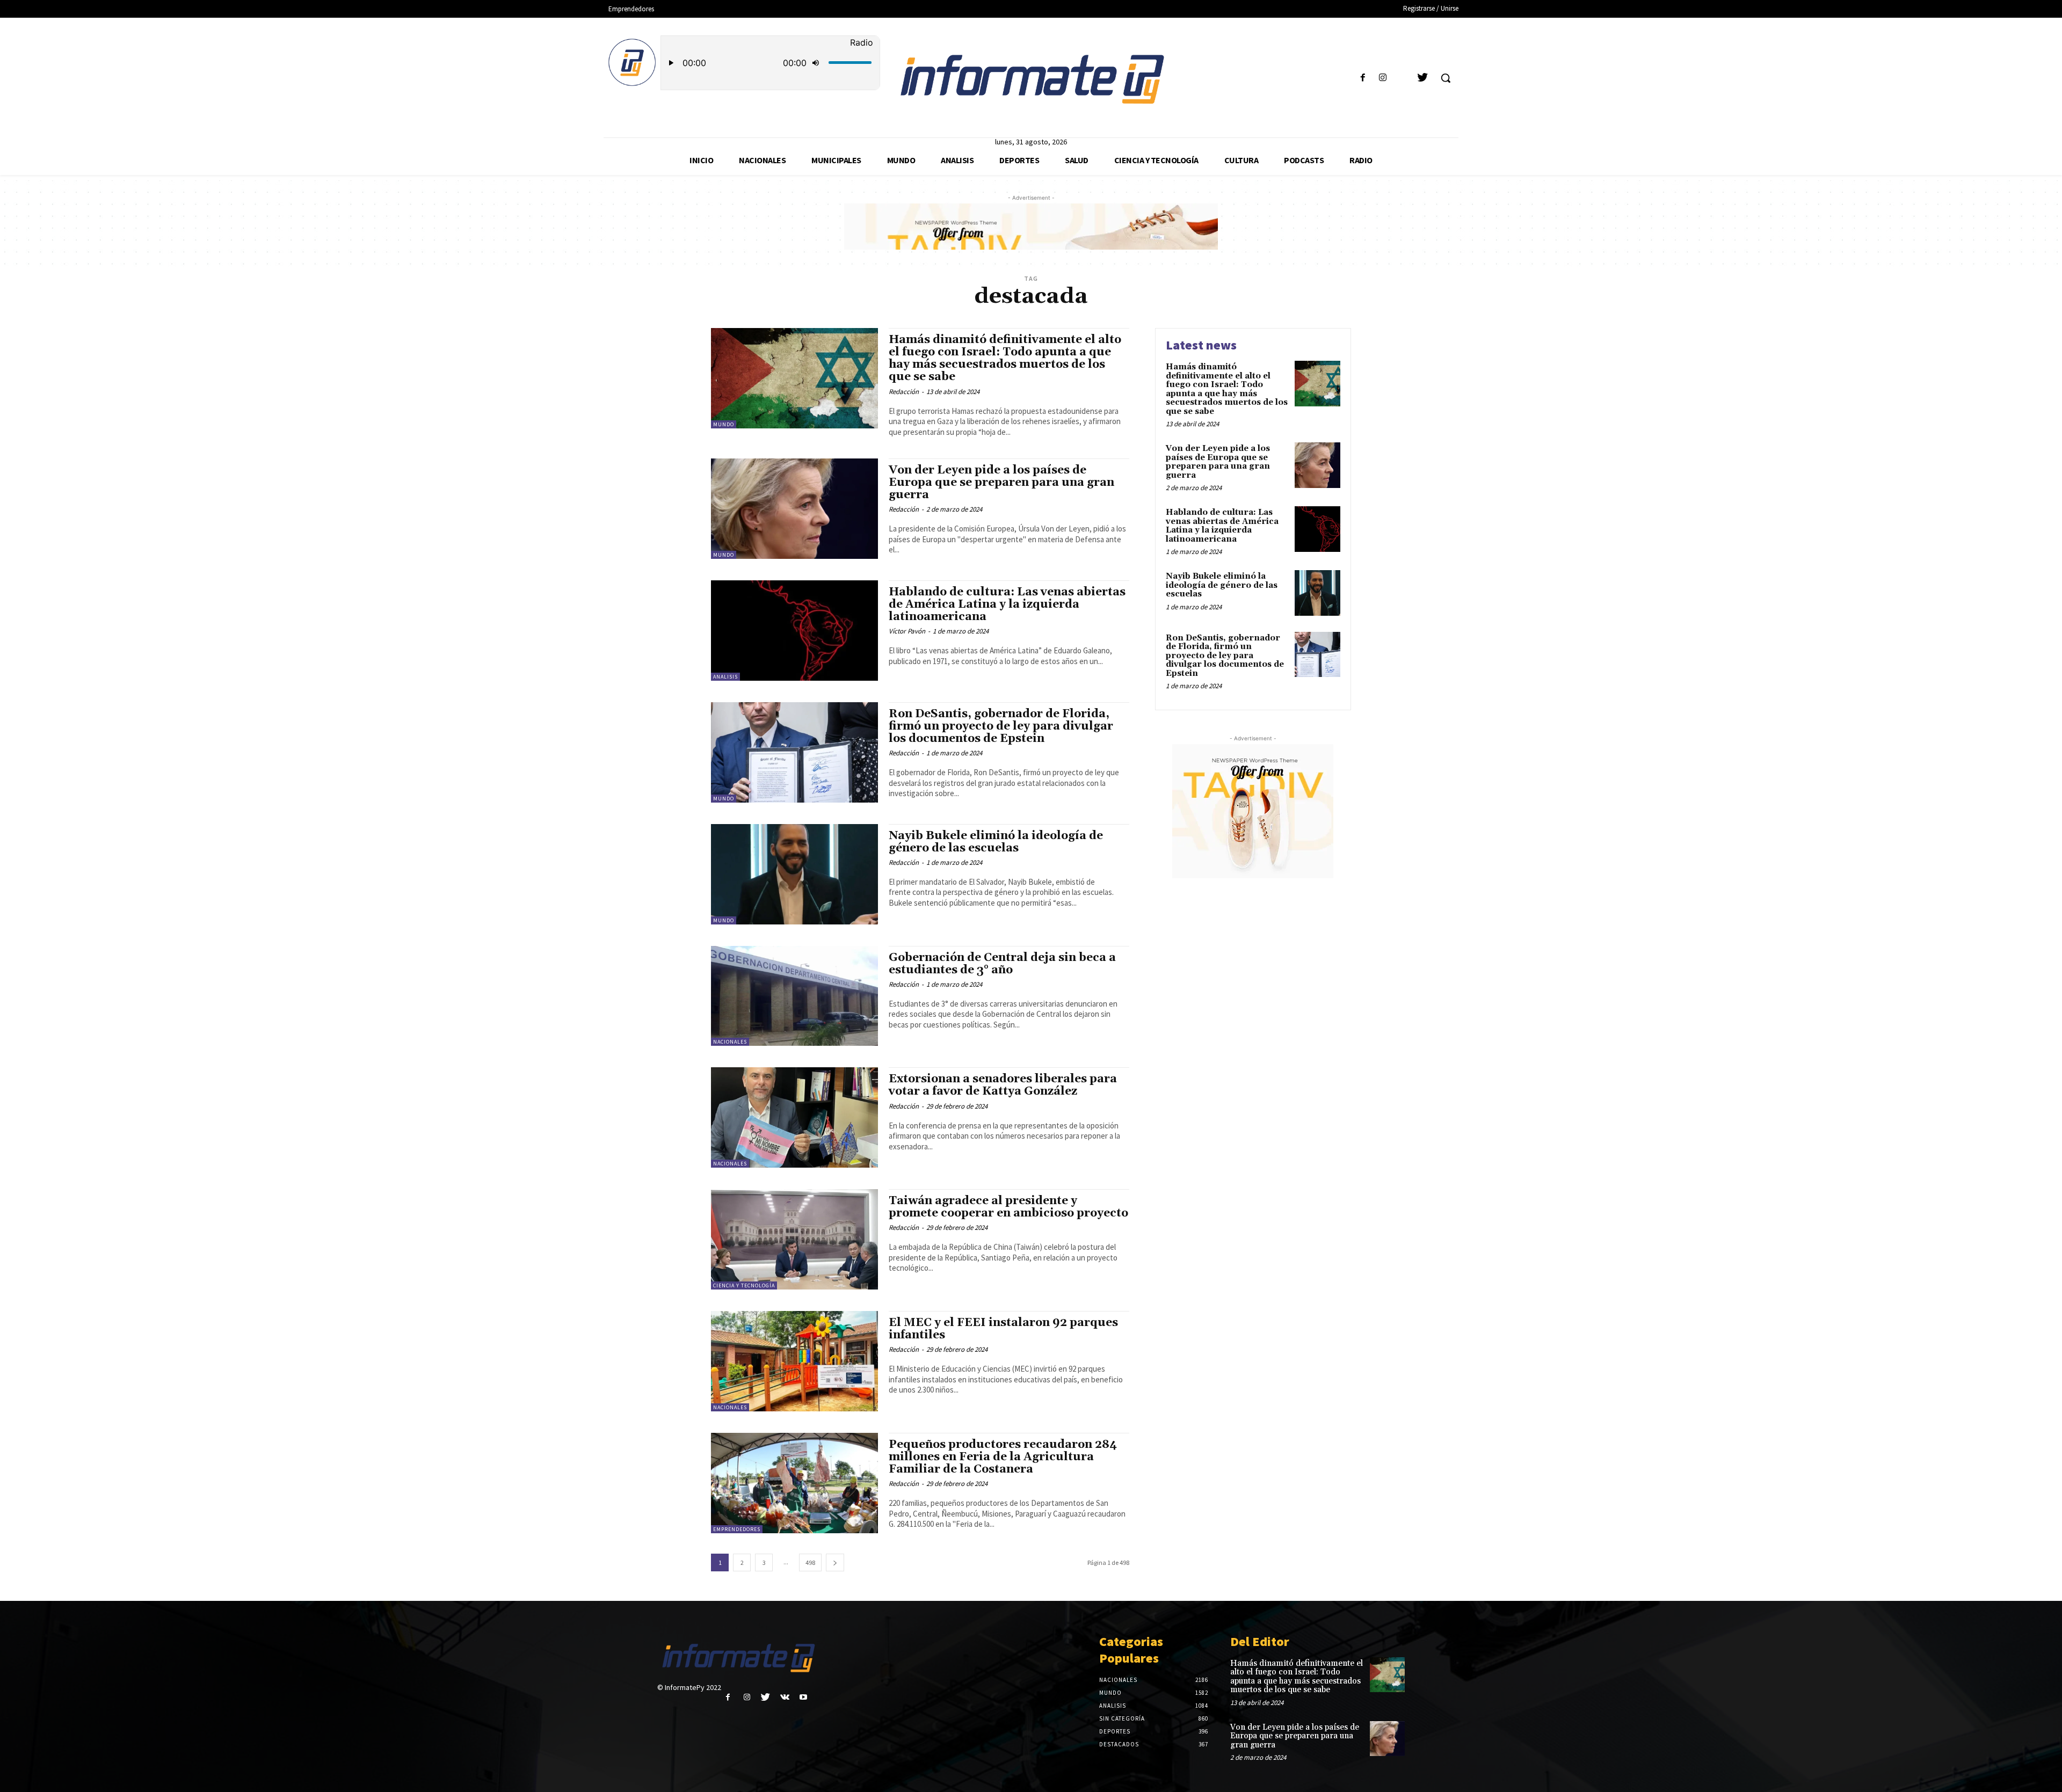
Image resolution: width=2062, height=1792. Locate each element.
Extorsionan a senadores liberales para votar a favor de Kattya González (1003, 1085)
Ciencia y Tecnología (744, 1285)
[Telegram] (1403, 78)
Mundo (724, 424)
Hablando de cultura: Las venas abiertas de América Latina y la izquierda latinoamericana (1007, 604)
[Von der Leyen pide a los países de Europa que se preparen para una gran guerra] (794, 509)
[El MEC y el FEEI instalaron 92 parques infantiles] (794, 1361)
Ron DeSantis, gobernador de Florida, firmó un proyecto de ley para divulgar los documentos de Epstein (1001, 726)
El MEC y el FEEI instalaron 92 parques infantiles (1003, 1329)
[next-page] (835, 1562)
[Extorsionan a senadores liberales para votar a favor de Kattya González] (794, 1117)
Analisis (725, 677)
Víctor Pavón (907, 631)
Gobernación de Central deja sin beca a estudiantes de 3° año (1002, 964)
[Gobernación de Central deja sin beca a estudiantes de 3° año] (794, 996)
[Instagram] (1382, 78)
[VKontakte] (785, 1697)
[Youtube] (804, 1697)
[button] (1446, 78)
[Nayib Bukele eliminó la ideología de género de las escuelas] (794, 874)
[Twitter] (1423, 78)
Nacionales (730, 1042)
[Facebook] (1363, 78)
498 (810, 1562)
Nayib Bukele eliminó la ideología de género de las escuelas (996, 842)
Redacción (904, 392)
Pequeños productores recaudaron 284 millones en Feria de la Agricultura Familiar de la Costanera (1003, 1457)
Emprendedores (737, 1529)
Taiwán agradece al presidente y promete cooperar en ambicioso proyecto (1008, 1207)
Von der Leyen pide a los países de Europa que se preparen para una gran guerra (1001, 483)
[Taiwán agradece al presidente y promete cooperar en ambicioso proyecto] (794, 1239)
